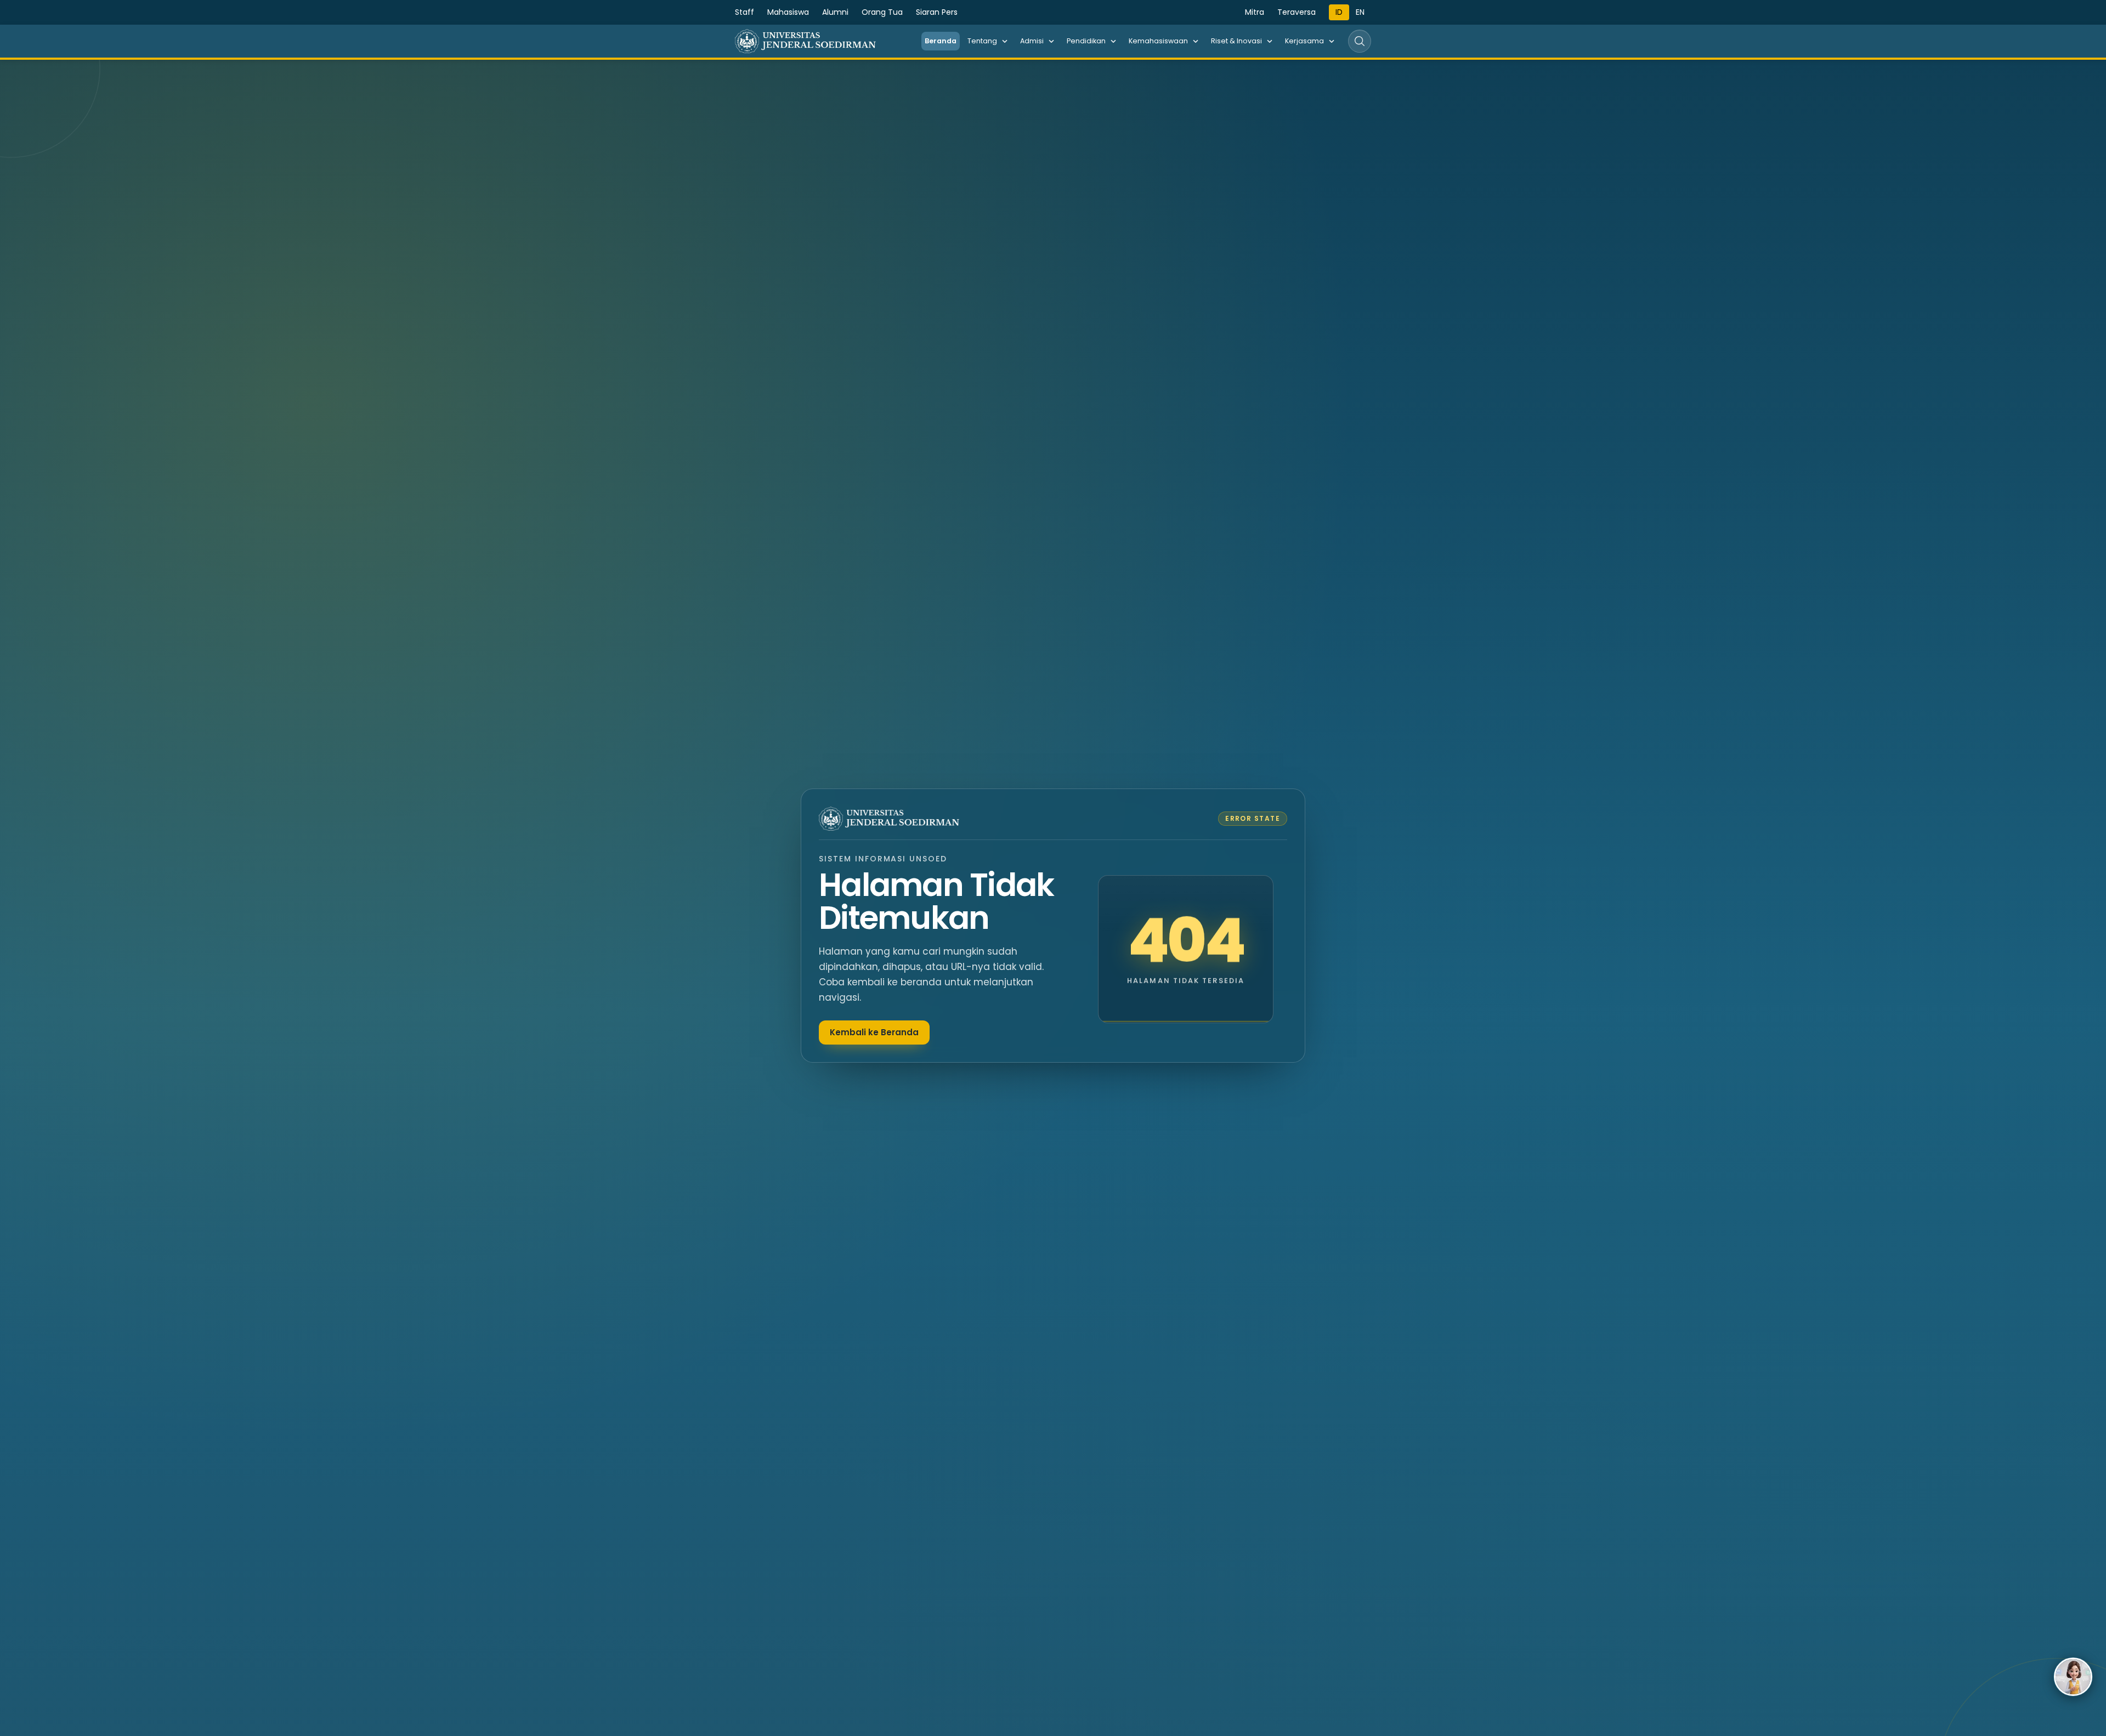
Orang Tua (882, 12)
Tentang (982, 41)
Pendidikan (1086, 41)
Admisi (1032, 41)
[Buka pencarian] (1360, 41)
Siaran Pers (937, 12)
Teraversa (1297, 12)
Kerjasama (1304, 41)
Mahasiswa (788, 12)
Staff (745, 12)
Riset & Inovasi (1236, 41)
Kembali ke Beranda (874, 1032)
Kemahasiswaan (1158, 41)
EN (1360, 12)
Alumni (835, 12)
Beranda (941, 41)
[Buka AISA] (2073, 1677)
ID (1339, 12)
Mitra (1255, 12)
